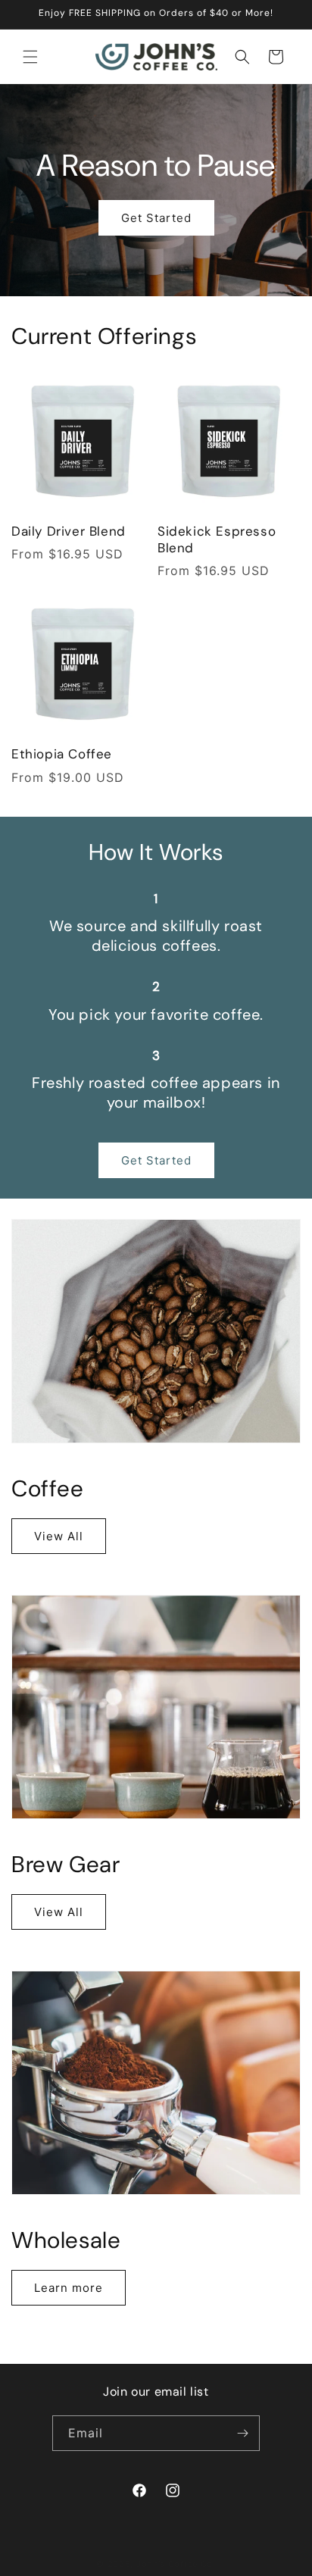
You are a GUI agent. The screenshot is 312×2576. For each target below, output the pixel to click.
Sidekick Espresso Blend (217, 539)
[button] (30, 57)
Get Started (156, 217)
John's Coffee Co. (176, 2564)
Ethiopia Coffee (62, 754)
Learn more (69, 2288)
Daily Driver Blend (69, 531)
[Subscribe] (242, 2433)
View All (59, 1536)
